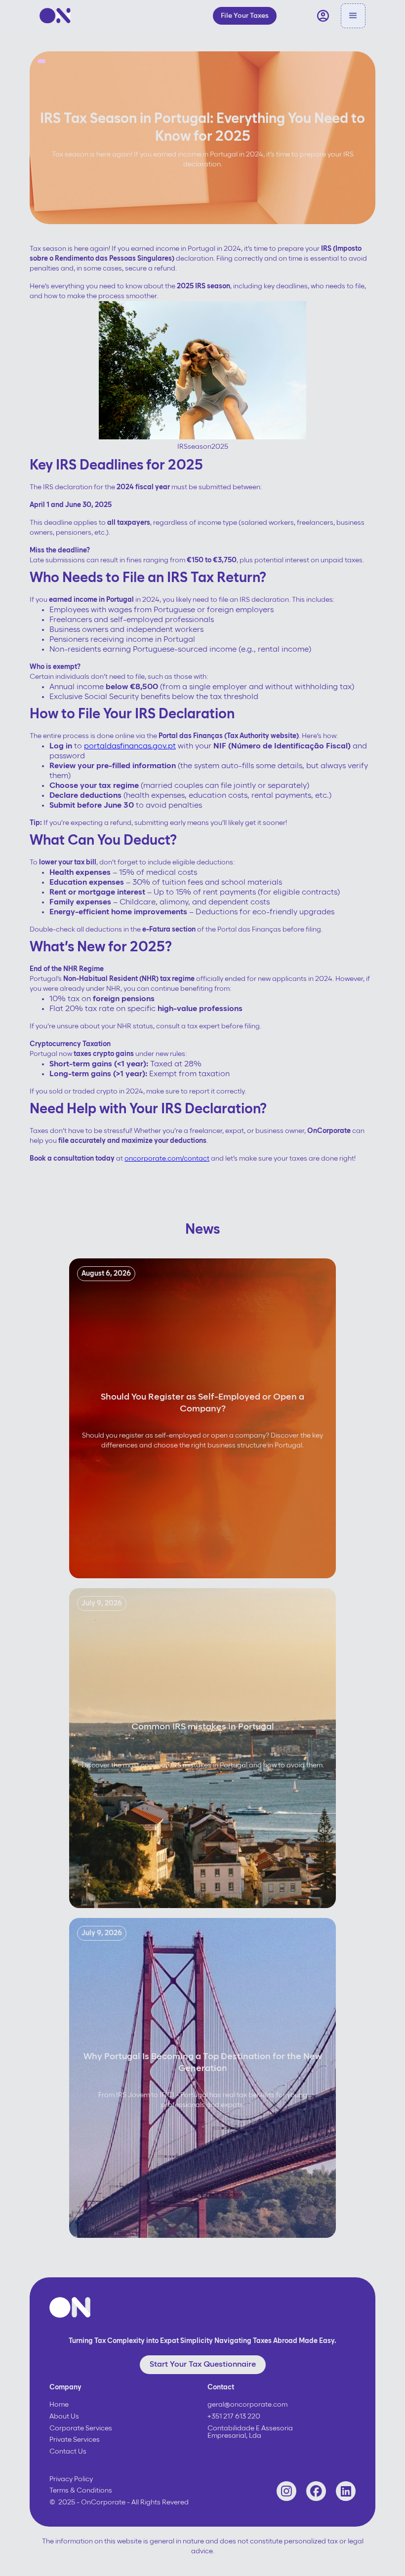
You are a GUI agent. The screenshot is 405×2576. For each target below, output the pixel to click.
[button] (353, 16)
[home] (55, 16)
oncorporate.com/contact (167, 1159)
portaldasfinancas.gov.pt (130, 746)
